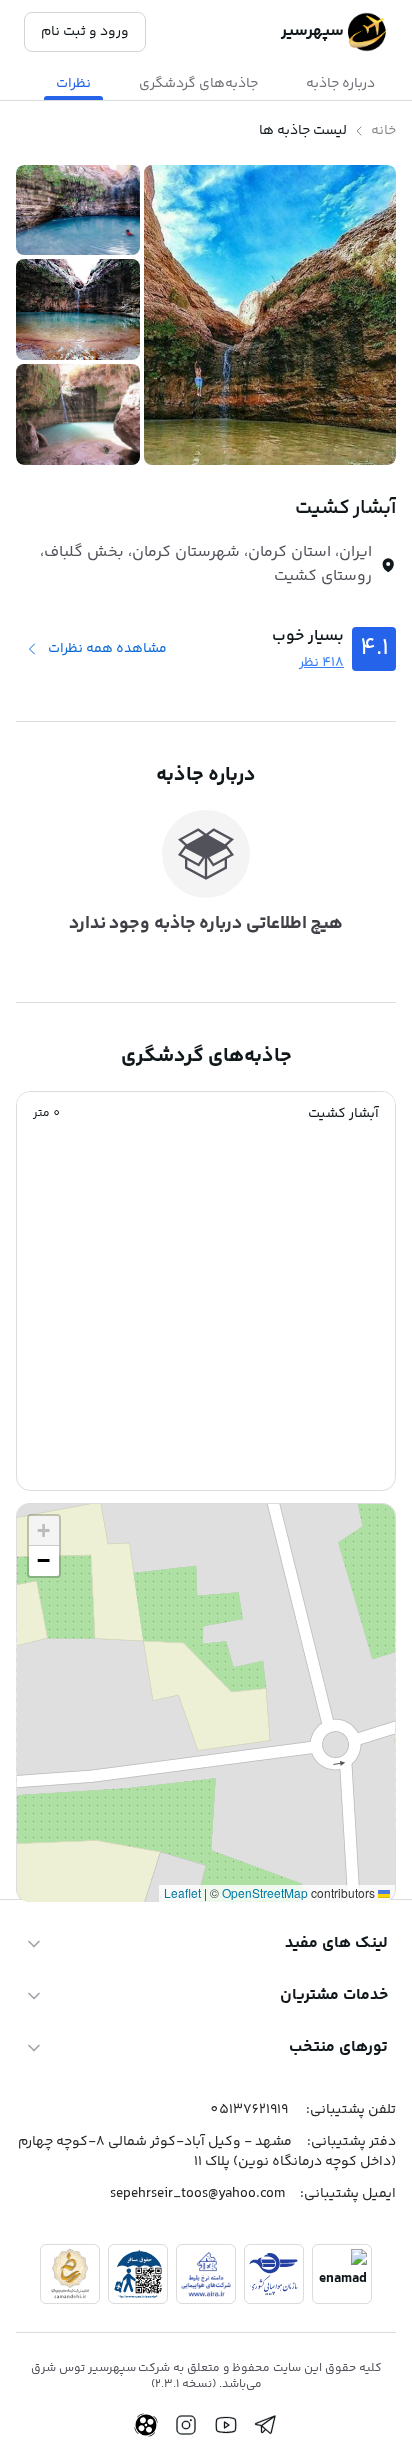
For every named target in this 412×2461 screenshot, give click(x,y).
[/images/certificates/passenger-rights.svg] (138, 2274)
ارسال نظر (70, 1804)
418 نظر (321, 663)
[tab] (340, 84)
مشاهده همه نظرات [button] (107, 649)
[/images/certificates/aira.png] (206, 2274)
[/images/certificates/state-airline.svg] (274, 2274)
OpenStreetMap (265, 1892)
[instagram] (186, 2425)
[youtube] (226, 2425)
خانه (383, 131)
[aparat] (146, 2425)
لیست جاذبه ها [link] (303, 131)
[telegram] (266, 2425)
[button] (206, 1114)
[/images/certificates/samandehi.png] (70, 2274)
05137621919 (249, 2110)
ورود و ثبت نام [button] (85, 32)
